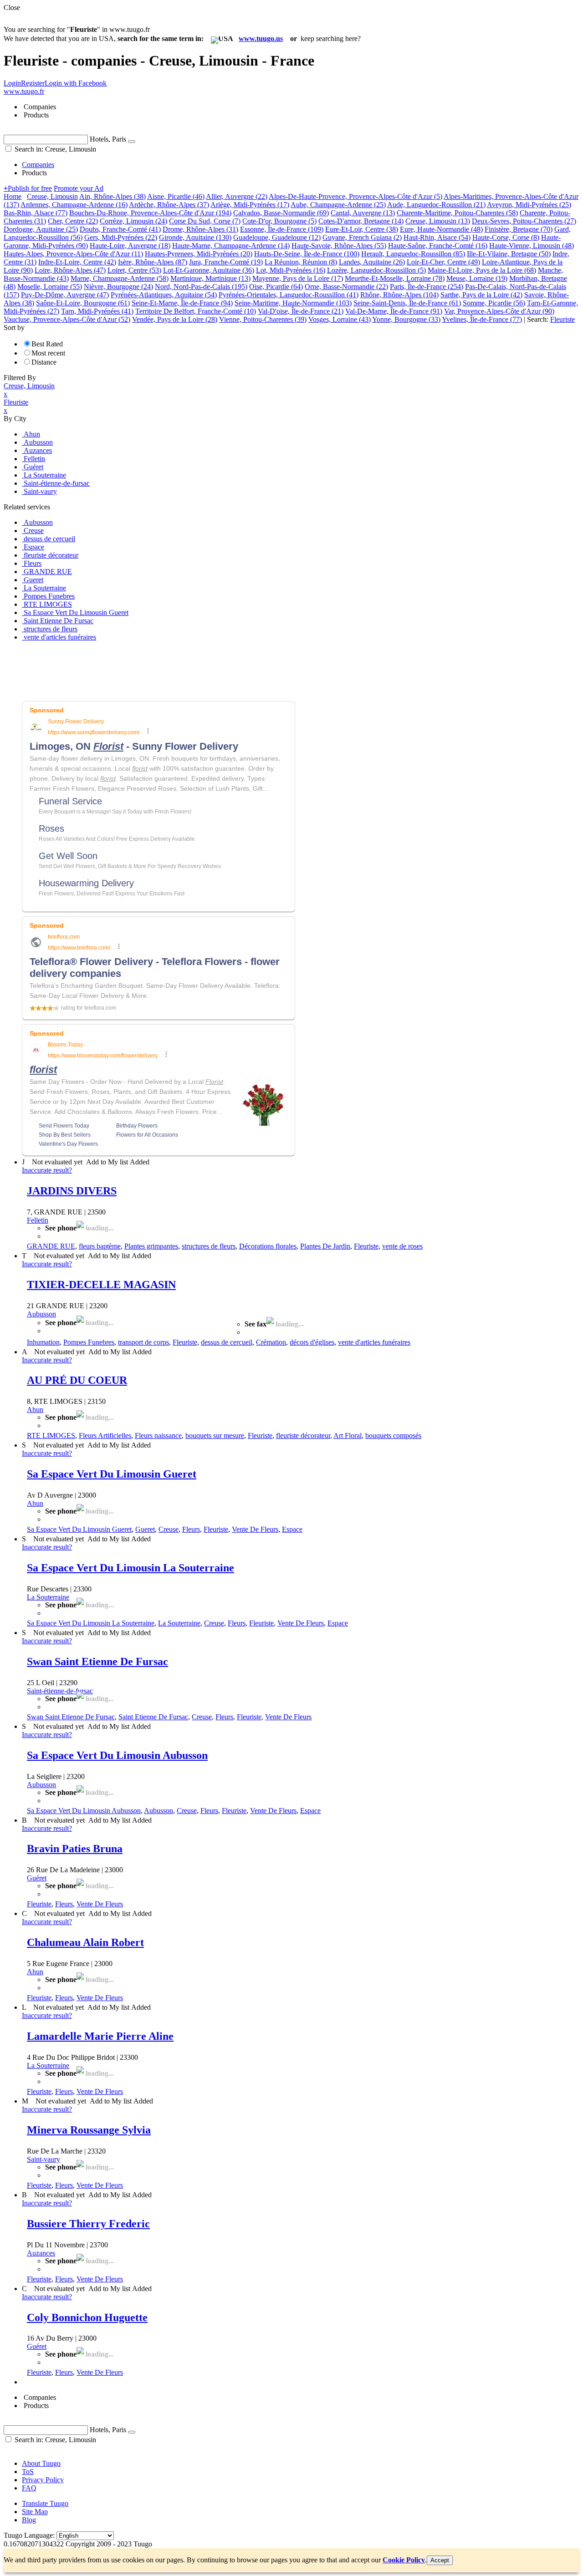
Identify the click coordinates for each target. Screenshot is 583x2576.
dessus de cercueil (227, 1342)
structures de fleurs (209, 1246)
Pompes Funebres (89, 1342)
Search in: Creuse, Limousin (54, 149)
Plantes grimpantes (151, 1246)
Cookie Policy (404, 2560)
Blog (29, 2520)
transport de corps (143, 1342)
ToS (28, 2472)
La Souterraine (48, 1597)
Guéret (37, 1878)
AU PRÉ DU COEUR (77, 1380)
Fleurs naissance (158, 1435)
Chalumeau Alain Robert (85, 1942)
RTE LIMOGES (51, 1435)
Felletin (38, 1220)
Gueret (145, 1529)
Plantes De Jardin (325, 1246)
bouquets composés (393, 1435)
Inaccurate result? (47, 1170)
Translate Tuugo (45, 2503)
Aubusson (41, 1314)
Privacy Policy (43, 2480)
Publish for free (28, 188)
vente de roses (402, 1246)
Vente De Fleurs (255, 1529)
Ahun (35, 1410)
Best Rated (47, 344)
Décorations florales (268, 1246)
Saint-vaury (43, 2159)
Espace (292, 1529)
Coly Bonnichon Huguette (87, 2317)
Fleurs (191, 1529)
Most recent (48, 353)
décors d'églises (312, 1342)
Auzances (41, 2253)
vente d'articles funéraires (374, 1342)
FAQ (29, 2488)
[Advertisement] (169, 669)
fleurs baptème (100, 1246)
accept (440, 2560)
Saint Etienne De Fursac (153, 1717)
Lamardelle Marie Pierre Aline (100, 2036)
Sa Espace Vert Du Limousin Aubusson (117, 1755)
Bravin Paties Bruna (75, 1849)
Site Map (35, 2512)
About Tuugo (41, 2463)
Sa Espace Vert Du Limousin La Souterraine (130, 1568)
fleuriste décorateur (303, 1435)
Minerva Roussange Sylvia (89, 2130)
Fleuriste (366, 1246)
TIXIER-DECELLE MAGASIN (101, 1285)
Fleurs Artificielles (105, 1435)
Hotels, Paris (108, 139)
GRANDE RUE (51, 1246)
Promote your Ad (79, 188)
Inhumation (43, 1342)
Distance (44, 362)
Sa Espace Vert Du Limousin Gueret (112, 1474)
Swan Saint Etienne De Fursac (97, 1661)
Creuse (169, 1529)
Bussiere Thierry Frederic (88, 2224)
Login (12, 83)
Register (33, 83)
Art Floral (348, 1435)
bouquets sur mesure (215, 1435)
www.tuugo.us (261, 38)
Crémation (271, 1342)
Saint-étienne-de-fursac (60, 1691)
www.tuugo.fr (24, 91)
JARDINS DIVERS (72, 1191)
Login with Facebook (76, 83)
